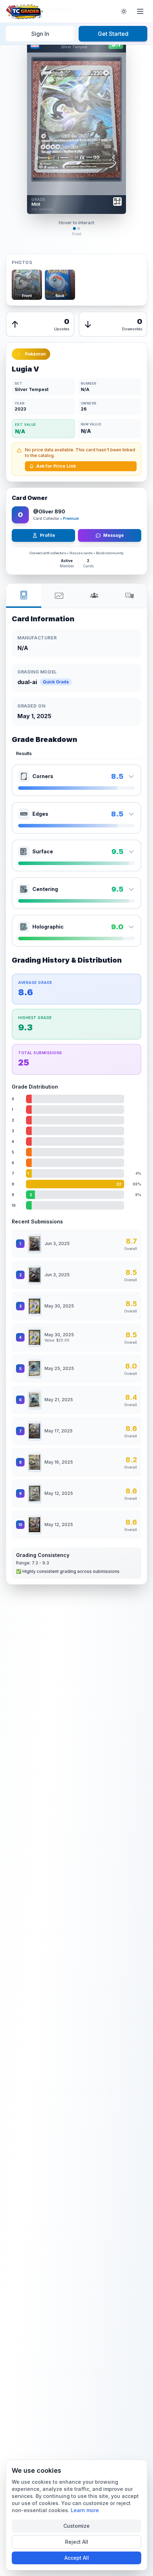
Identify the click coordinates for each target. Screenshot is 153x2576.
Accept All (77, 2558)
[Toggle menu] (140, 11)
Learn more (85, 2510)
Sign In (40, 34)
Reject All (77, 2542)
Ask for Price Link (56, 466)
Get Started (113, 34)
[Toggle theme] (124, 11)
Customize (76, 2526)
